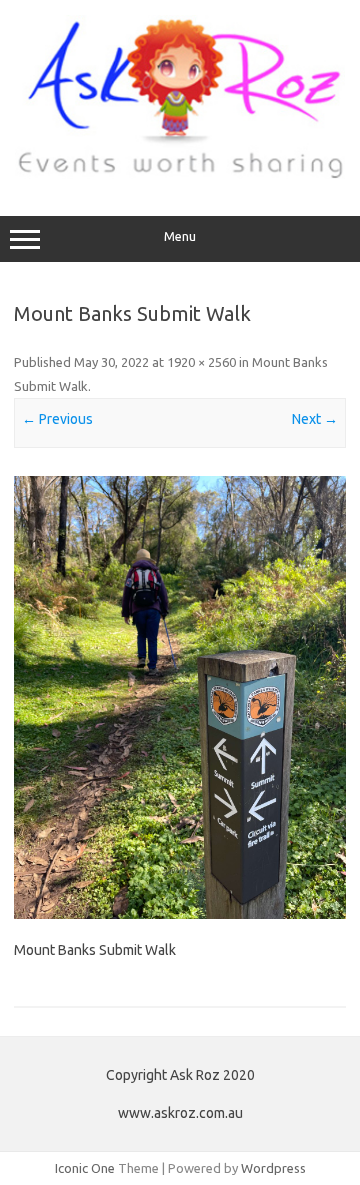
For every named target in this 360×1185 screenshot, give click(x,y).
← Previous (57, 419)
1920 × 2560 (201, 362)
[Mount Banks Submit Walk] (180, 697)
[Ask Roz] (180, 174)
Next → (315, 419)
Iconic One (85, 1168)
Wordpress (273, 1168)
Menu (180, 236)
